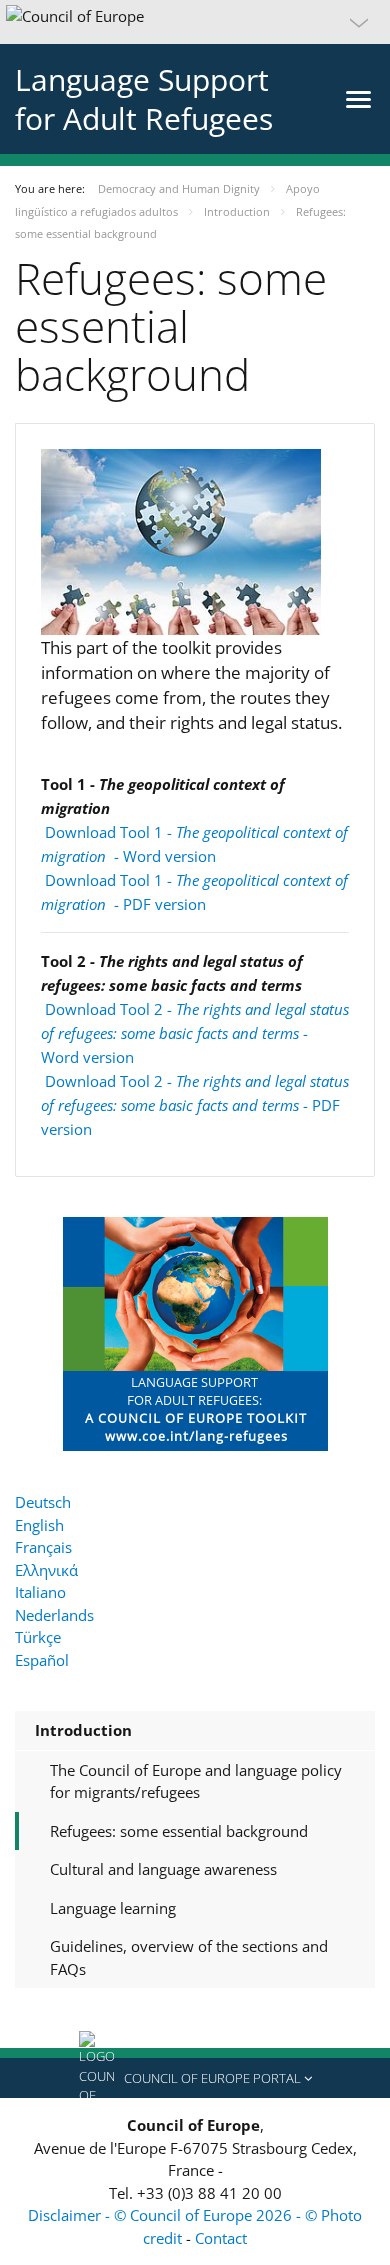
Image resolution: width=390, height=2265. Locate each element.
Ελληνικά (46, 1570)
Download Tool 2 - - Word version (195, 1033)
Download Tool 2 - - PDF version (195, 1105)
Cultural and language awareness (163, 1869)
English (39, 1525)
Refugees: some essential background (179, 1831)
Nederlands (54, 1615)
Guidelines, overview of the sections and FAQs (189, 1957)
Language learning (113, 1908)
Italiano (40, 1592)
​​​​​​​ (195, 1332)
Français (43, 1547)
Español (42, 1660)
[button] (195, 22)
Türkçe (38, 1637)
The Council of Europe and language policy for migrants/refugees (196, 1781)
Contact (221, 2238)
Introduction (83, 1730)
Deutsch (43, 1502)
